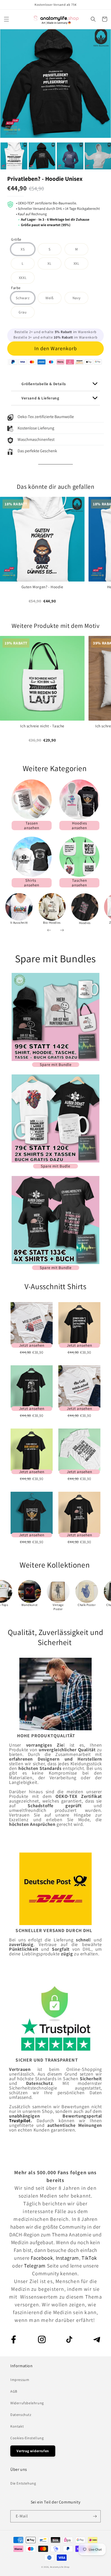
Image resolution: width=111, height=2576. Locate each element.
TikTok (89, 2258)
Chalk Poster (87, 1605)
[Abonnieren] (95, 2516)
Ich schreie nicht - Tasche (42, 726)
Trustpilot (20, 2121)
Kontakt (17, 2426)
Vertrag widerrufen (33, 2451)
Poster (58, 1609)
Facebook (42, 2258)
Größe (16, 240)
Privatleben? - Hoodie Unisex (45, 179)
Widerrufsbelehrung (27, 2403)
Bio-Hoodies (52, 923)
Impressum (20, 2380)
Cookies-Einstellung (27, 2438)
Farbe (16, 288)
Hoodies (85, 923)
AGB (14, 2391)
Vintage (58, 1605)
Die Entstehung (23, 2483)
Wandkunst (29, 1605)
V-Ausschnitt (19, 923)
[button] (6, 19)
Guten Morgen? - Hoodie (42, 587)
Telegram (35, 2266)
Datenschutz (21, 2415)
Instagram (67, 2258)
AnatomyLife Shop (60, 2567)
